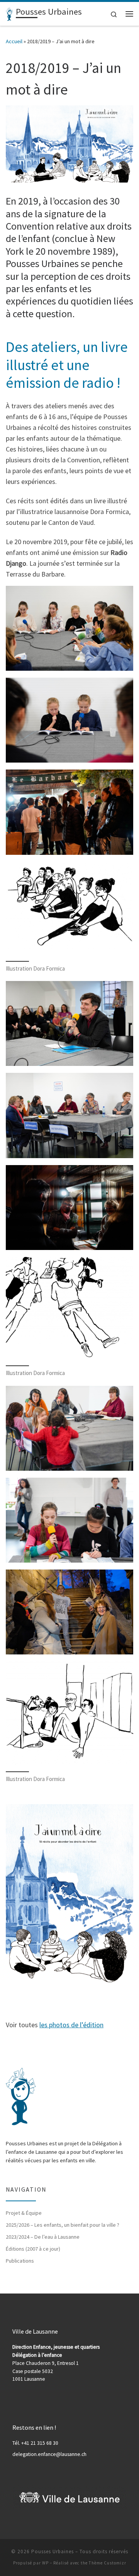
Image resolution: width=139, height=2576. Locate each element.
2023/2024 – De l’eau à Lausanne (43, 2237)
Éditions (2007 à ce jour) (33, 2249)
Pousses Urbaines (53, 2551)
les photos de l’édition (71, 2025)
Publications (20, 2261)
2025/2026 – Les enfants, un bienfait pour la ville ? (63, 2225)
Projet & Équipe (24, 2213)
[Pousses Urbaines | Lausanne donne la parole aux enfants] (9, 13)
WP (45, 2563)
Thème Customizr (108, 2563)
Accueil (14, 41)
